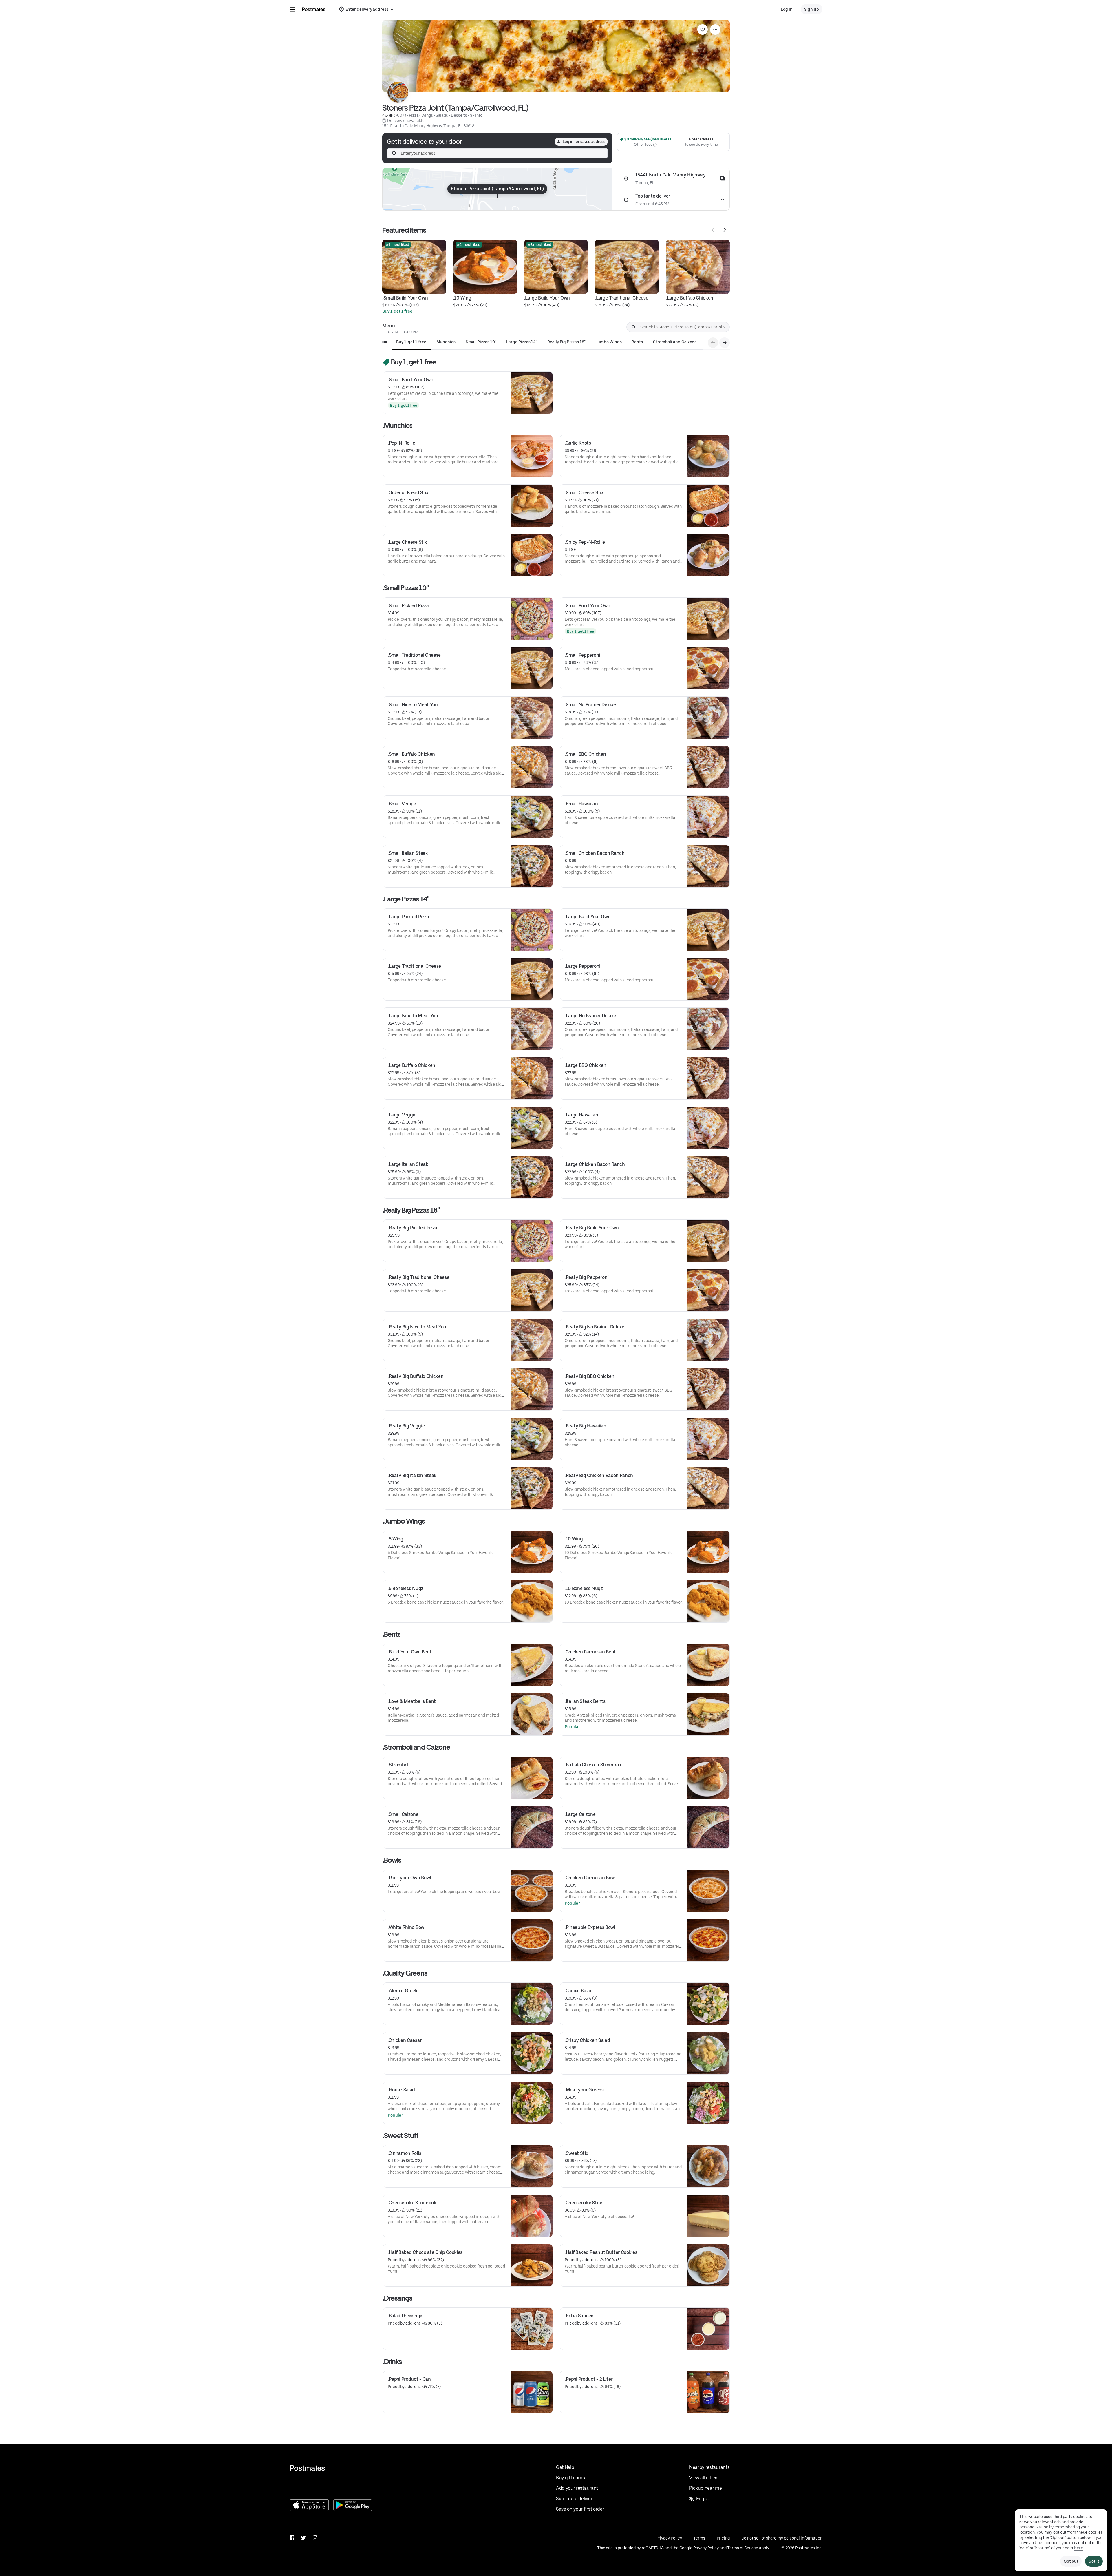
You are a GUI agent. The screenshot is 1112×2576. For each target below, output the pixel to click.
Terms (699, 2538)
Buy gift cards (570, 2478)
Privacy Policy (669, 2538)
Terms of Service (743, 2548)
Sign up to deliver (574, 2499)
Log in (787, 9)
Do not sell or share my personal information (782, 2538)
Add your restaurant (577, 2488)
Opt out (1071, 2561)
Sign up (812, 9)
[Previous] (713, 230)
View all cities (703, 2478)
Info (479, 115)
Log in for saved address (584, 142)
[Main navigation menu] (292, 9)
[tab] (411, 342)
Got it (1094, 2561)
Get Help (565, 2467)
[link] (703, 30)
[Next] (725, 230)
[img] (497, 189)
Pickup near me (706, 2488)
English (704, 2499)
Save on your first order (580, 2509)
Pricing (723, 2538)
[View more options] (715, 30)
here (1079, 2548)
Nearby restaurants (709, 2467)
